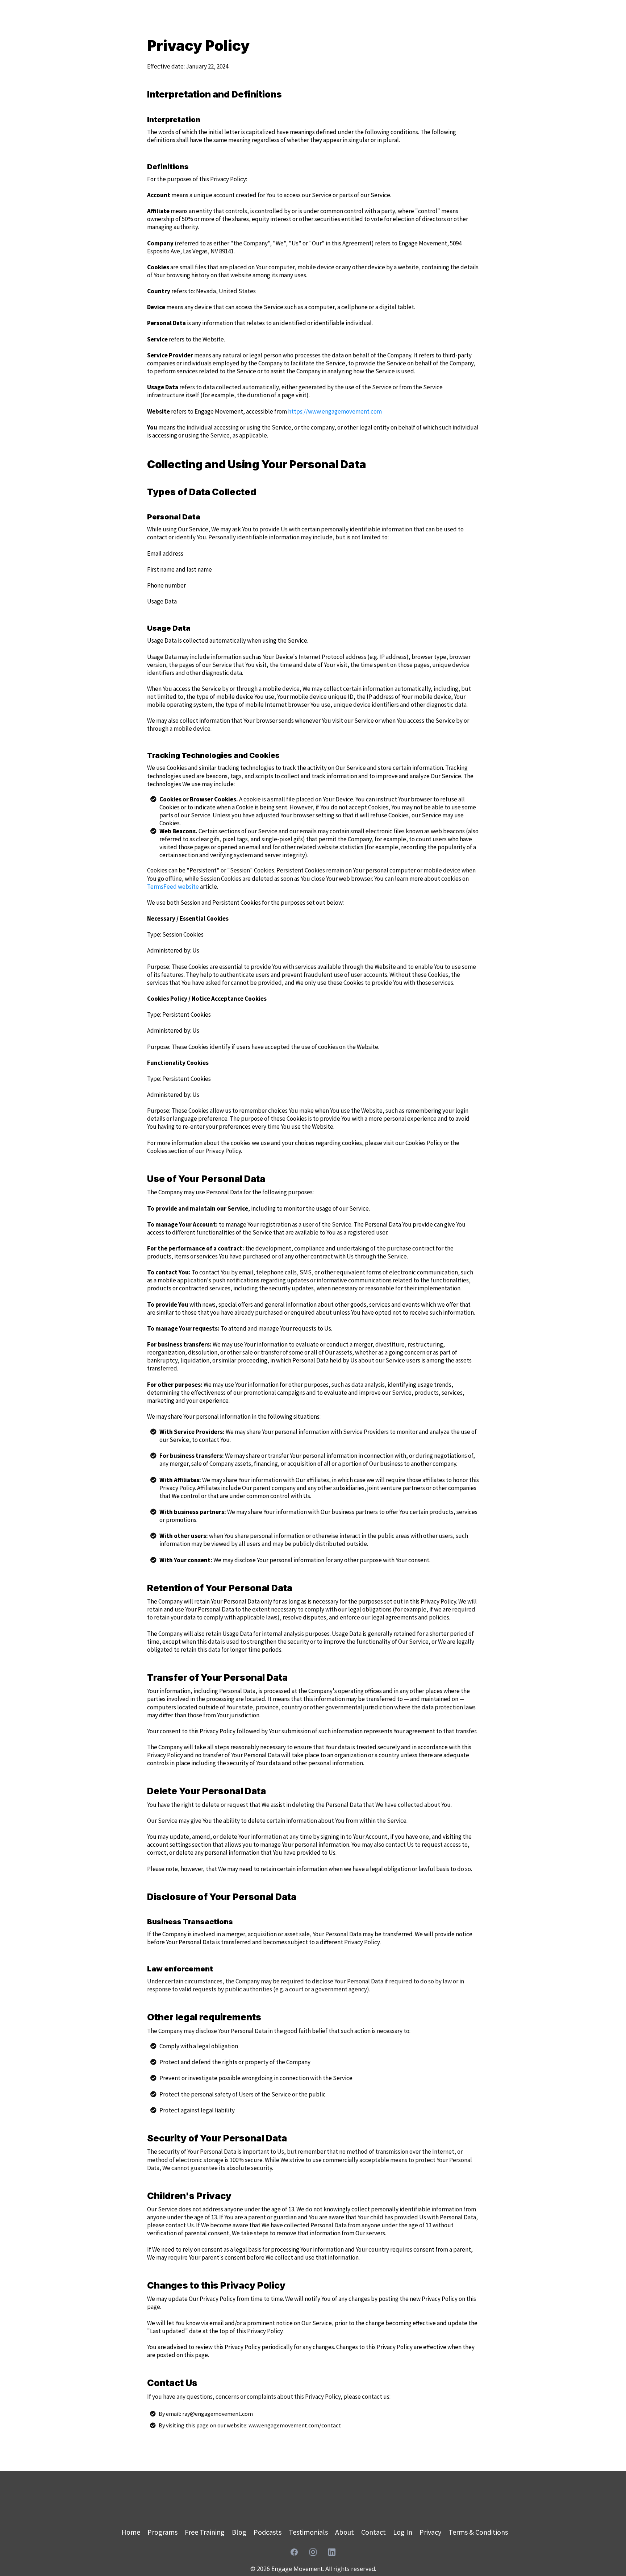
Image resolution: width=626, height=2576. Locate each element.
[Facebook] (294, 2552)
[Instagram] (313, 2552)
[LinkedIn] (332, 2552)
